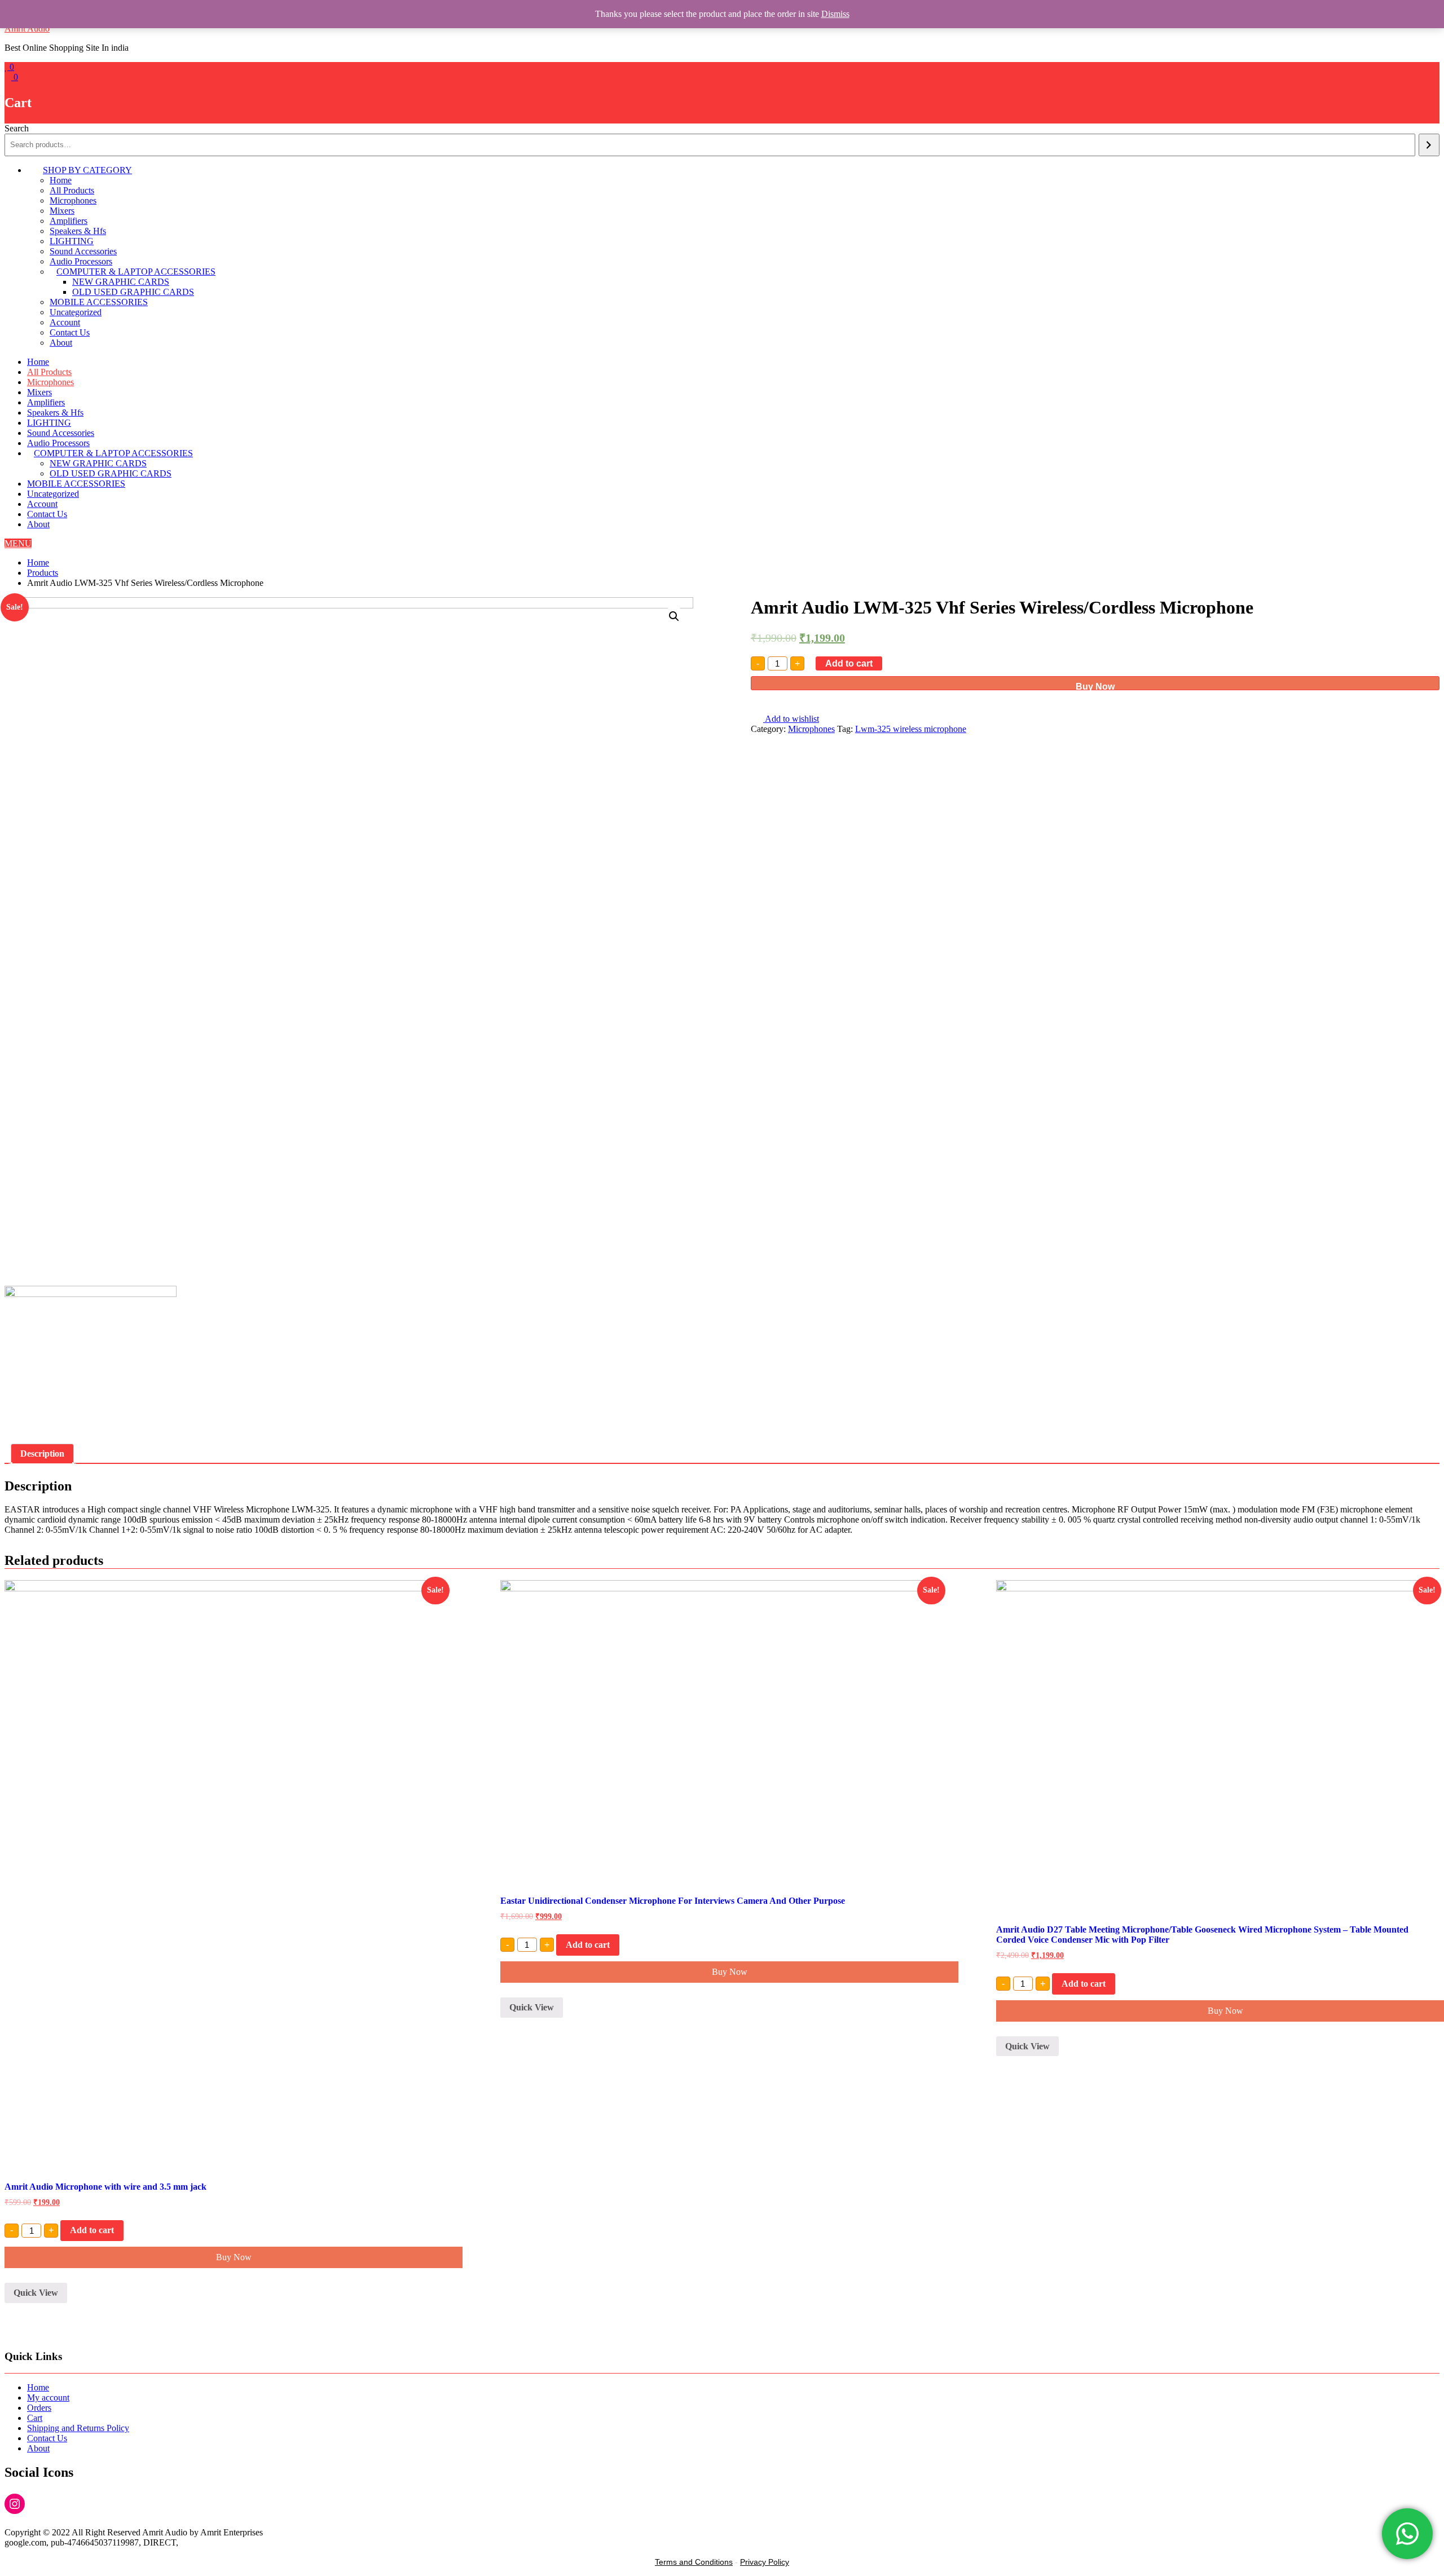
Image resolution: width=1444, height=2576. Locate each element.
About (61, 343)
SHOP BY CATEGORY (87, 170)
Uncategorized (76, 312)
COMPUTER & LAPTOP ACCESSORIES (136, 272)
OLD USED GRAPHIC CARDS (133, 292)
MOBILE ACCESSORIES (99, 302)
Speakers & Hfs (78, 231)
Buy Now (1095, 686)
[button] (18, 543)
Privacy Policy (765, 2562)
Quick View (36, 2293)
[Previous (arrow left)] (20, 1288)
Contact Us (70, 332)
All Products (72, 190)
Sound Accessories (83, 251)
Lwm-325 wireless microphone (911, 729)
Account (65, 322)
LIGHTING (72, 241)
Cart (35, 2418)
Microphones (73, 200)
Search (17, 128)
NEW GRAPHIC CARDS (121, 282)
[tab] (42, 1454)
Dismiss (835, 14)
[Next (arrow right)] (1424, 1288)
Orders (39, 2408)
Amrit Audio (27, 28)
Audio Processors (81, 261)
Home (61, 180)
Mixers (62, 211)
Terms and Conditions (694, 2562)
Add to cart (849, 663)
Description (42, 1454)
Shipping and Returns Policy (78, 2428)
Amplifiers (69, 221)
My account (48, 2398)
